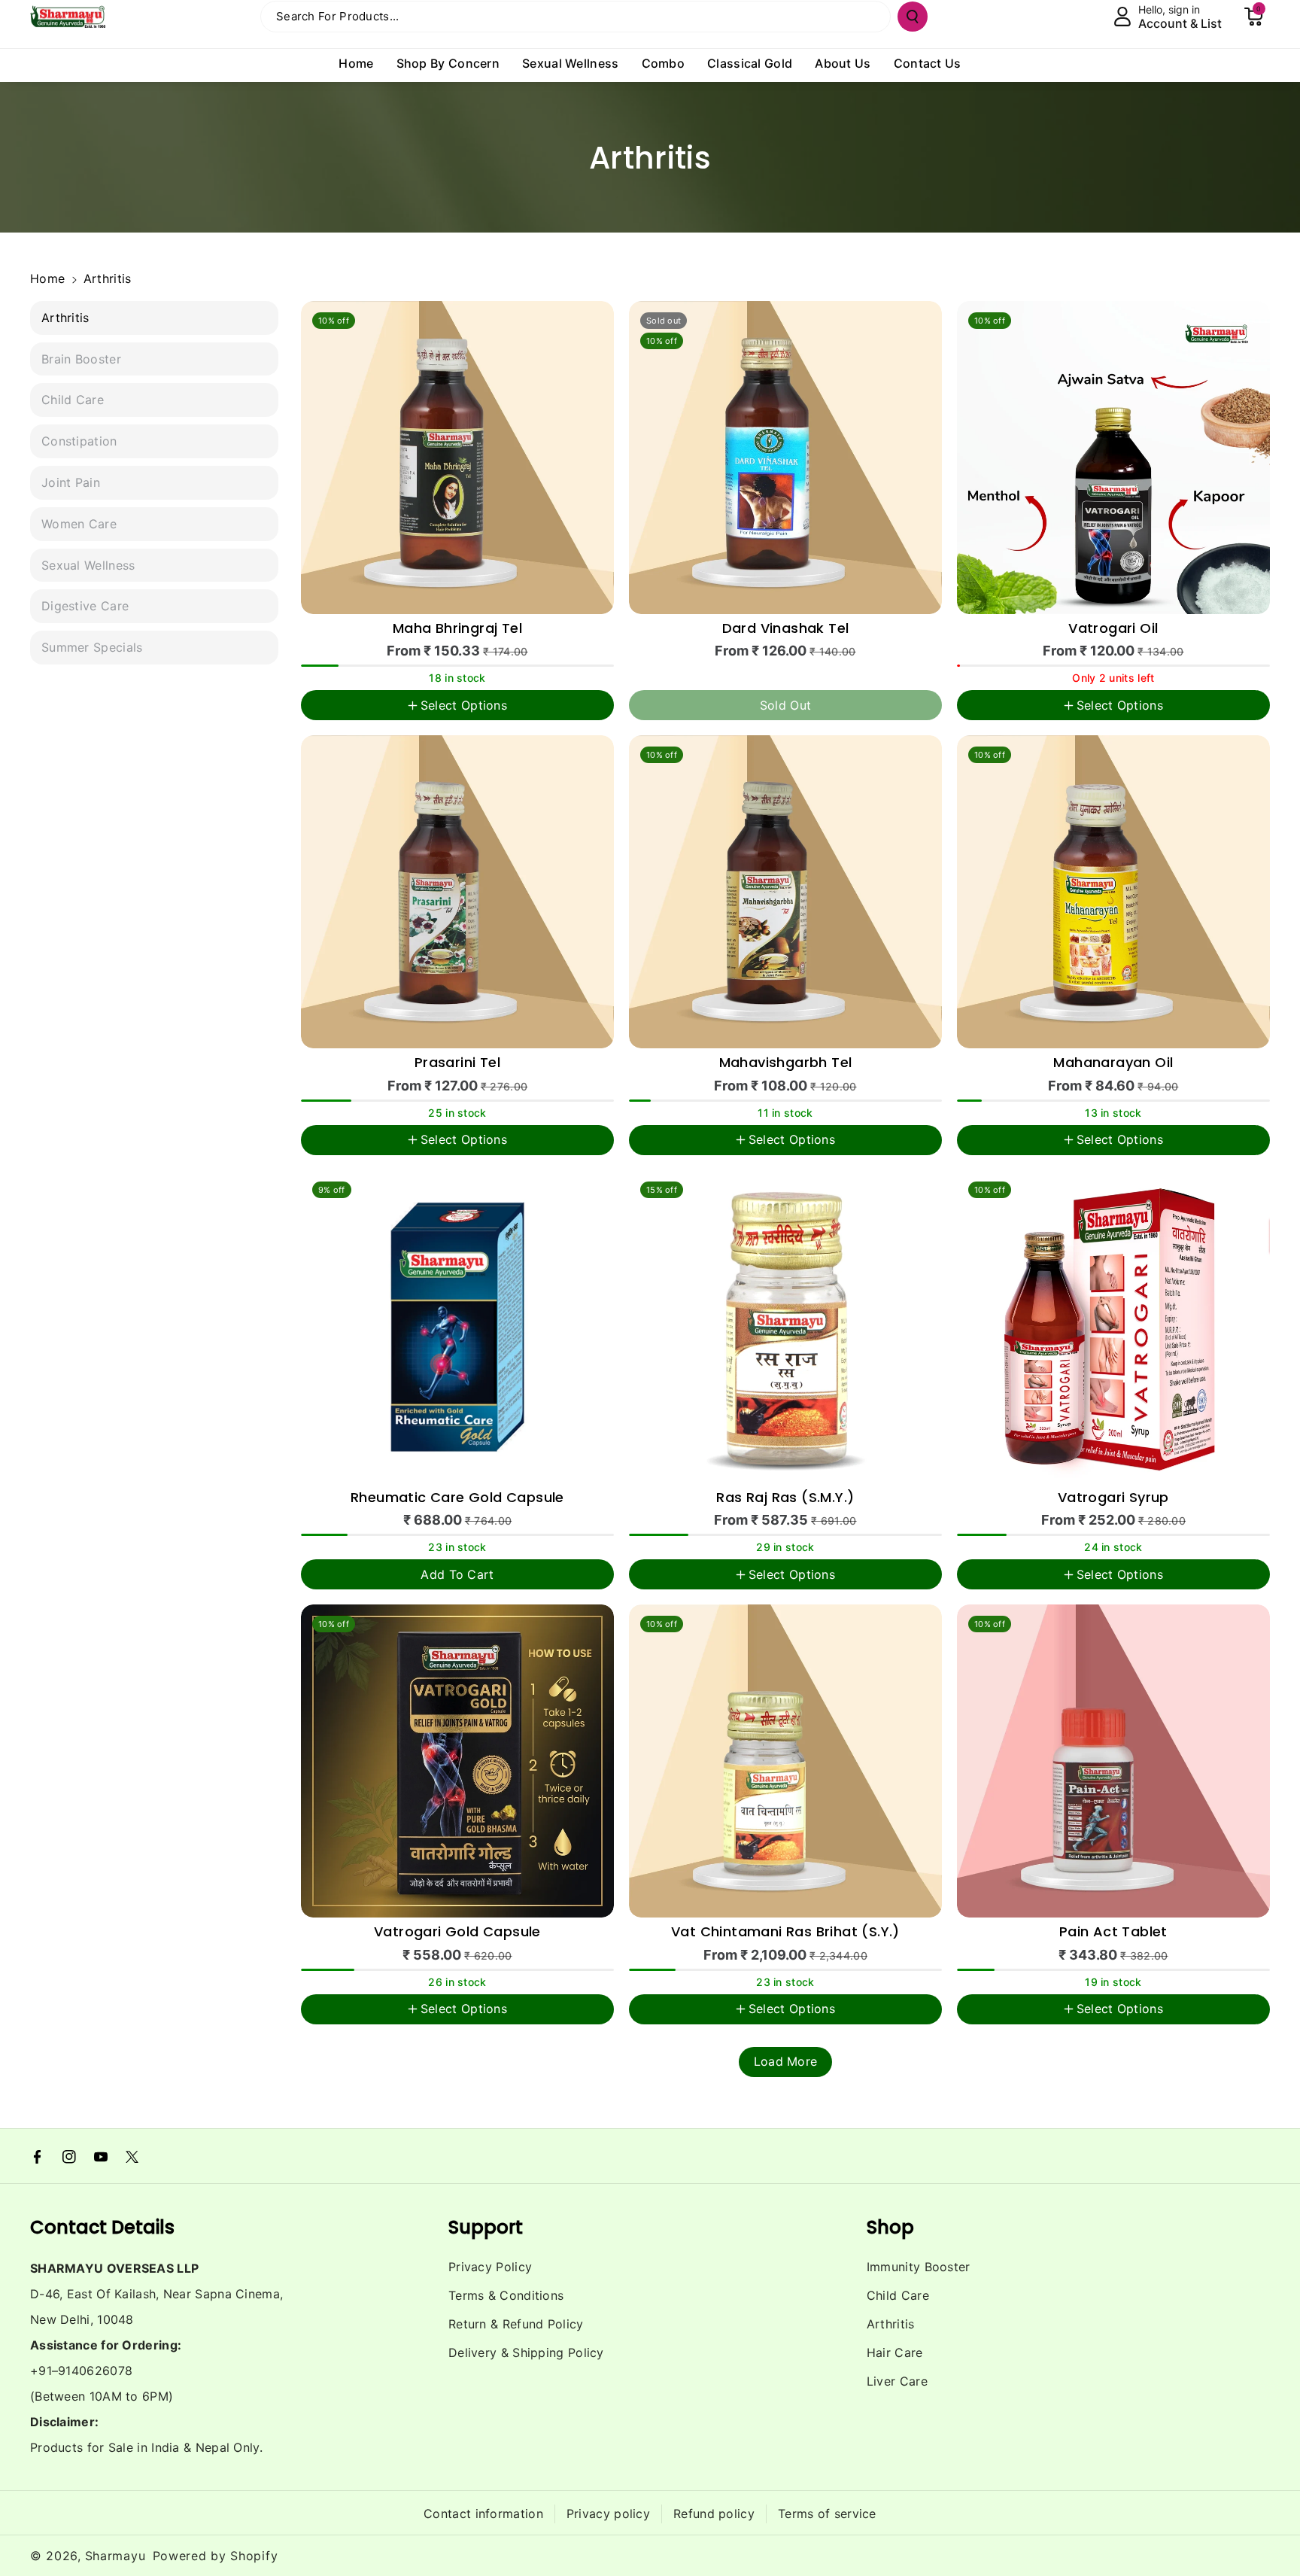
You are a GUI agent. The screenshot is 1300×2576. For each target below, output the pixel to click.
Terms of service (827, 2514)
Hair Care (895, 2352)
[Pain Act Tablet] (1113, 1761)
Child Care (898, 2295)
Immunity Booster (919, 2267)
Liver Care (897, 2381)
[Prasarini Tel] (457, 892)
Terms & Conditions (506, 2295)
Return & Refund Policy (516, 2324)
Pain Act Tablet (1113, 1932)
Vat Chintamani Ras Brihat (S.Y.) (785, 1932)
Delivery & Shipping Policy (526, 2352)
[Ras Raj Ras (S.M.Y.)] (785, 1327)
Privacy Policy (490, 2267)
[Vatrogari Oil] (1113, 458)
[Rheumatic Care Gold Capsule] (457, 1327)
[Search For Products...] (913, 17)
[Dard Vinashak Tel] (785, 458)
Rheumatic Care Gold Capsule (457, 1498)
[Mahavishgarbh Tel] (785, 892)
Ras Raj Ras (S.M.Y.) (785, 1498)
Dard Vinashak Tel (786, 629)
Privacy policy (608, 2514)
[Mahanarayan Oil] (1113, 892)
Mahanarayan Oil (1113, 1063)
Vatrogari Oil (1113, 629)
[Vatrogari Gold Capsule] (457, 1761)
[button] (1253, 17)
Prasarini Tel (457, 1063)
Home (47, 278)
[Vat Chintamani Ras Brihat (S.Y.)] (785, 1761)
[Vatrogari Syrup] (1113, 1327)
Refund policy (714, 2514)
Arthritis (891, 2324)
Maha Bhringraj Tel (457, 629)
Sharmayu (115, 2556)
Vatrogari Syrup (1113, 1498)
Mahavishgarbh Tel (786, 1063)
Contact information (483, 2514)
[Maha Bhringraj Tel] (457, 458)
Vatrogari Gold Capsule (457, 1932)
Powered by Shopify (216, 2556)
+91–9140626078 (81, 2371)
